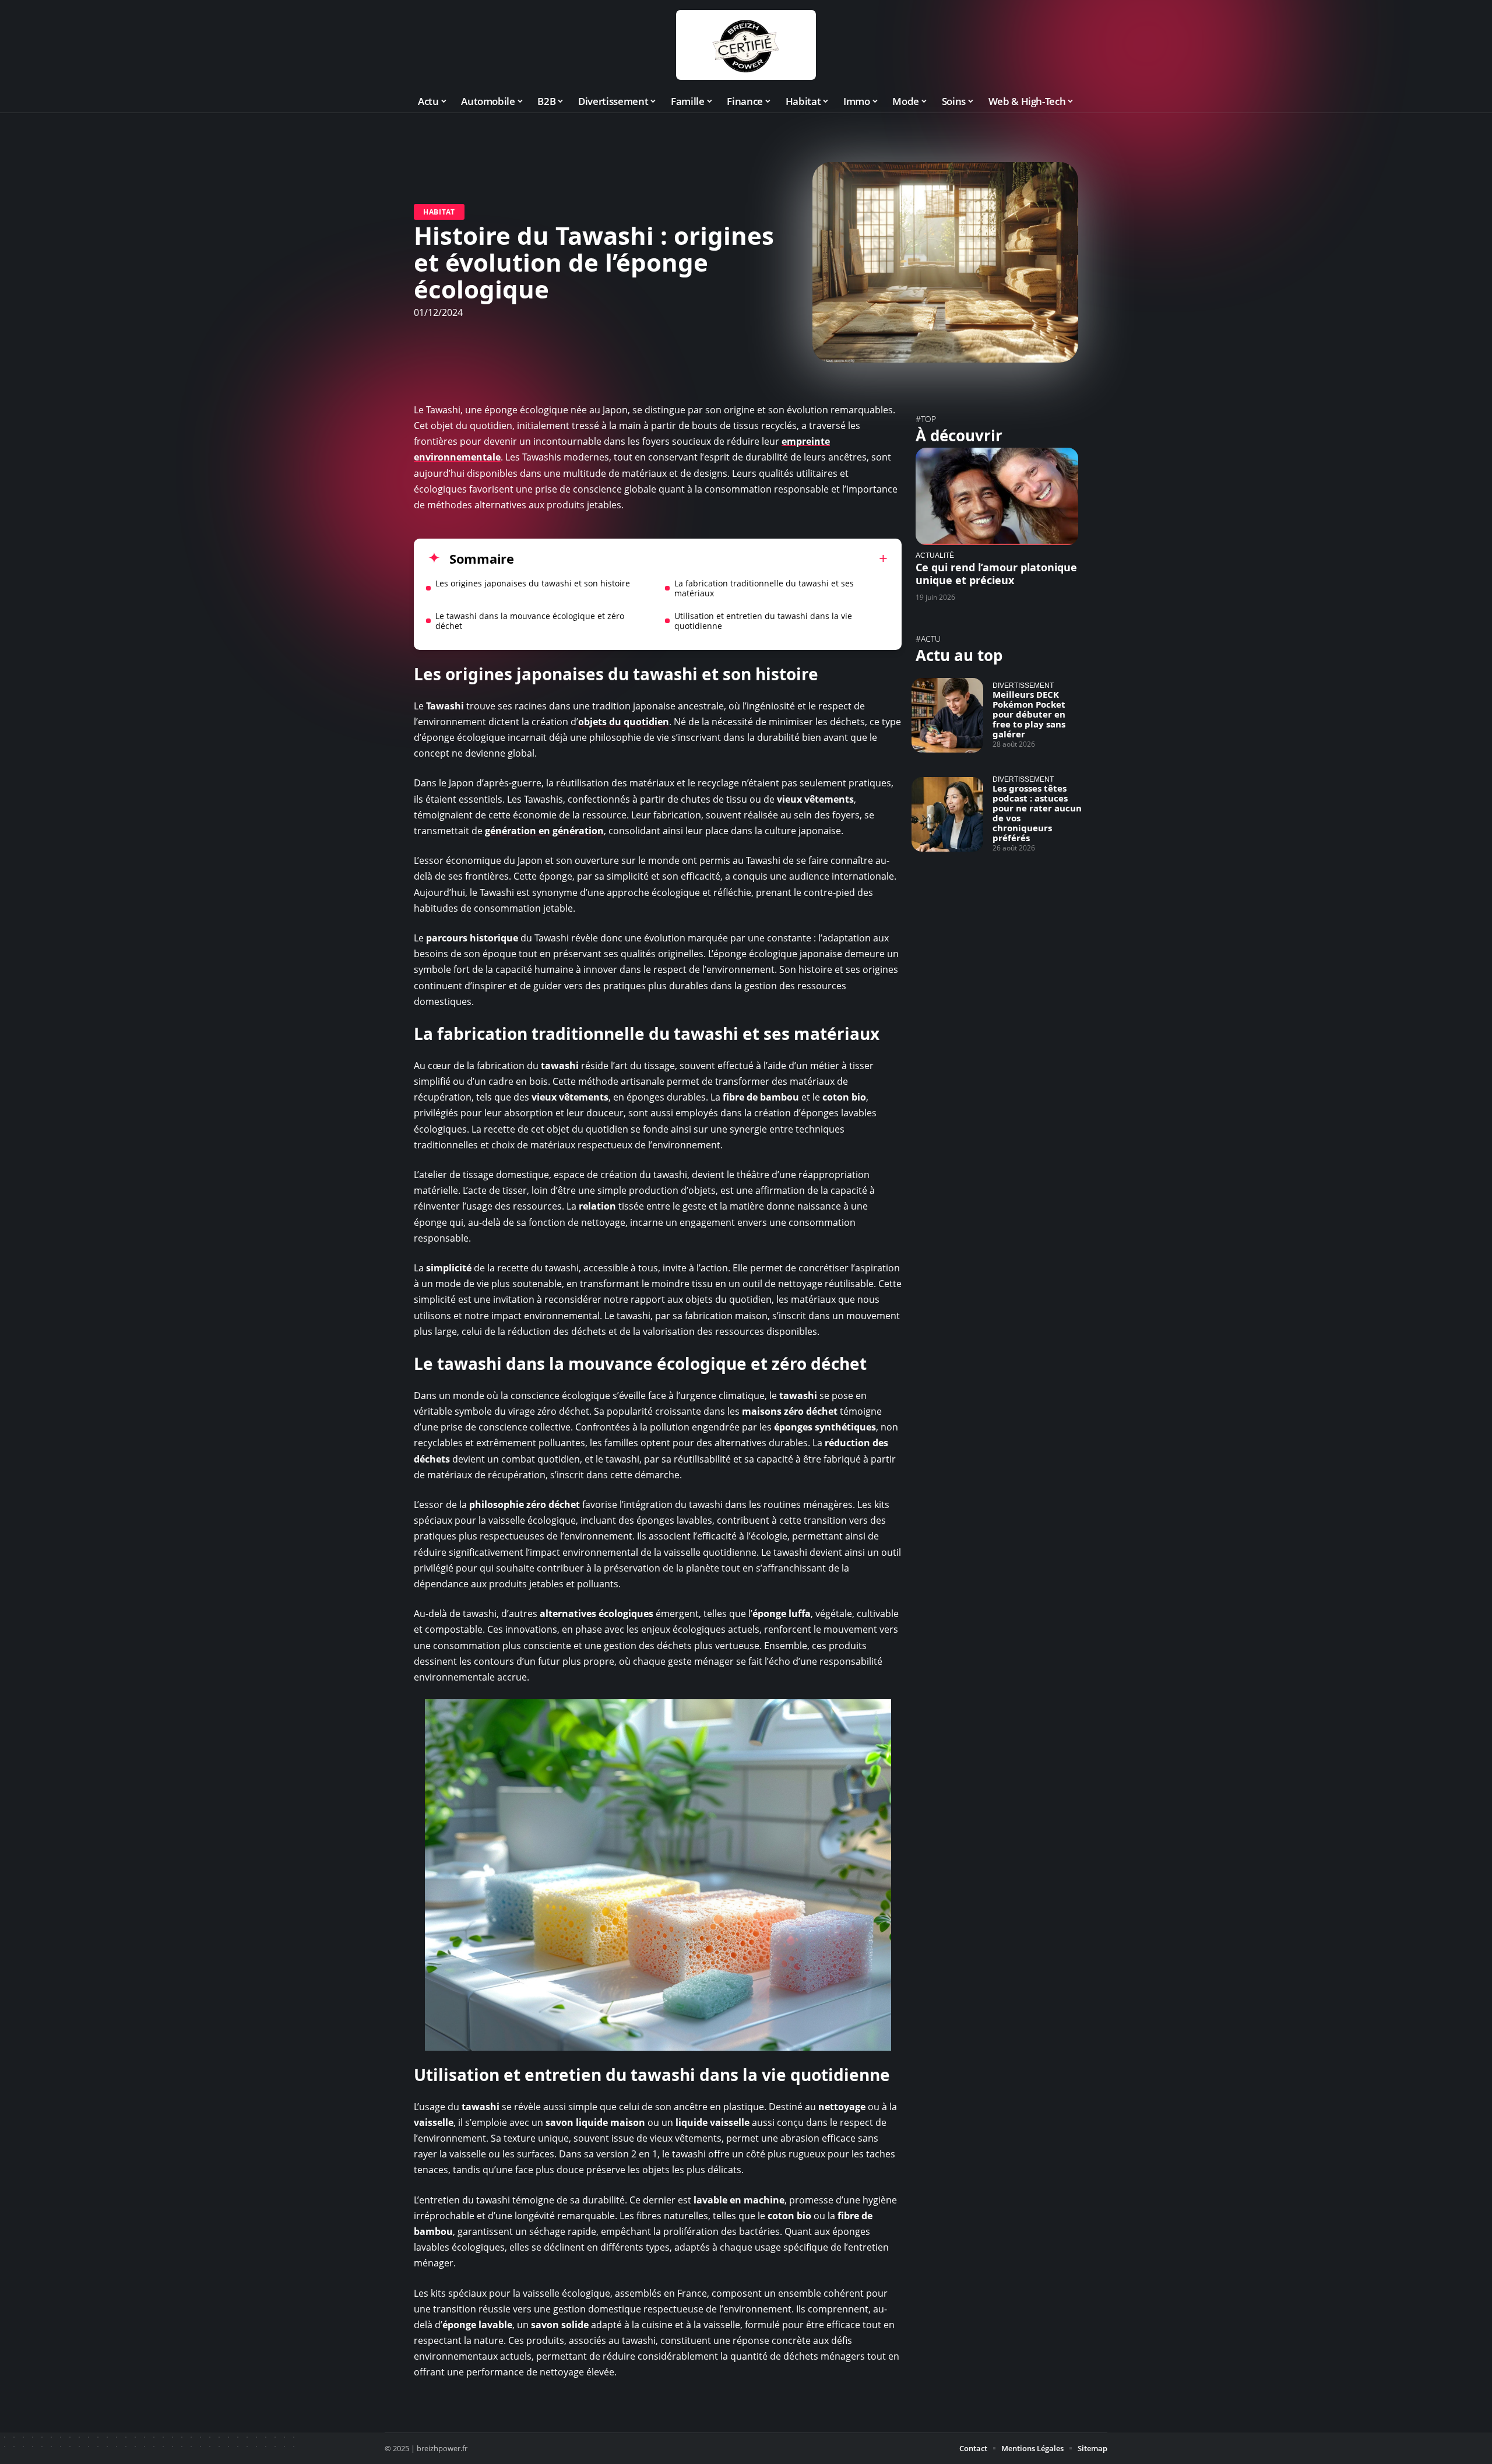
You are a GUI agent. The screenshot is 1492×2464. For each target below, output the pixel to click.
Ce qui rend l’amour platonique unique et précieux (996, 574)
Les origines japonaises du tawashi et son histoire (533, 583)
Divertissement (1023, 685)
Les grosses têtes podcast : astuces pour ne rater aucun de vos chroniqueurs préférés (1037, 813)
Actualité (935, 555)
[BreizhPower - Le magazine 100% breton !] (746, 45)
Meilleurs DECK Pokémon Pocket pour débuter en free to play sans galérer (1029, 714)
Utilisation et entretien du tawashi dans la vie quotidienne (763, 621)
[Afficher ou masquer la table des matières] (701, 558)
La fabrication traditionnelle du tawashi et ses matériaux (764, 588)
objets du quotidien (624, 722)
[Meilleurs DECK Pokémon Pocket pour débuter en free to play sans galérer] (947, 715)
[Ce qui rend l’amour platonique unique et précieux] (997, 496)
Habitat (439, 212)
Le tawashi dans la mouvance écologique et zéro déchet (530, 621)
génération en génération (544, 831)
